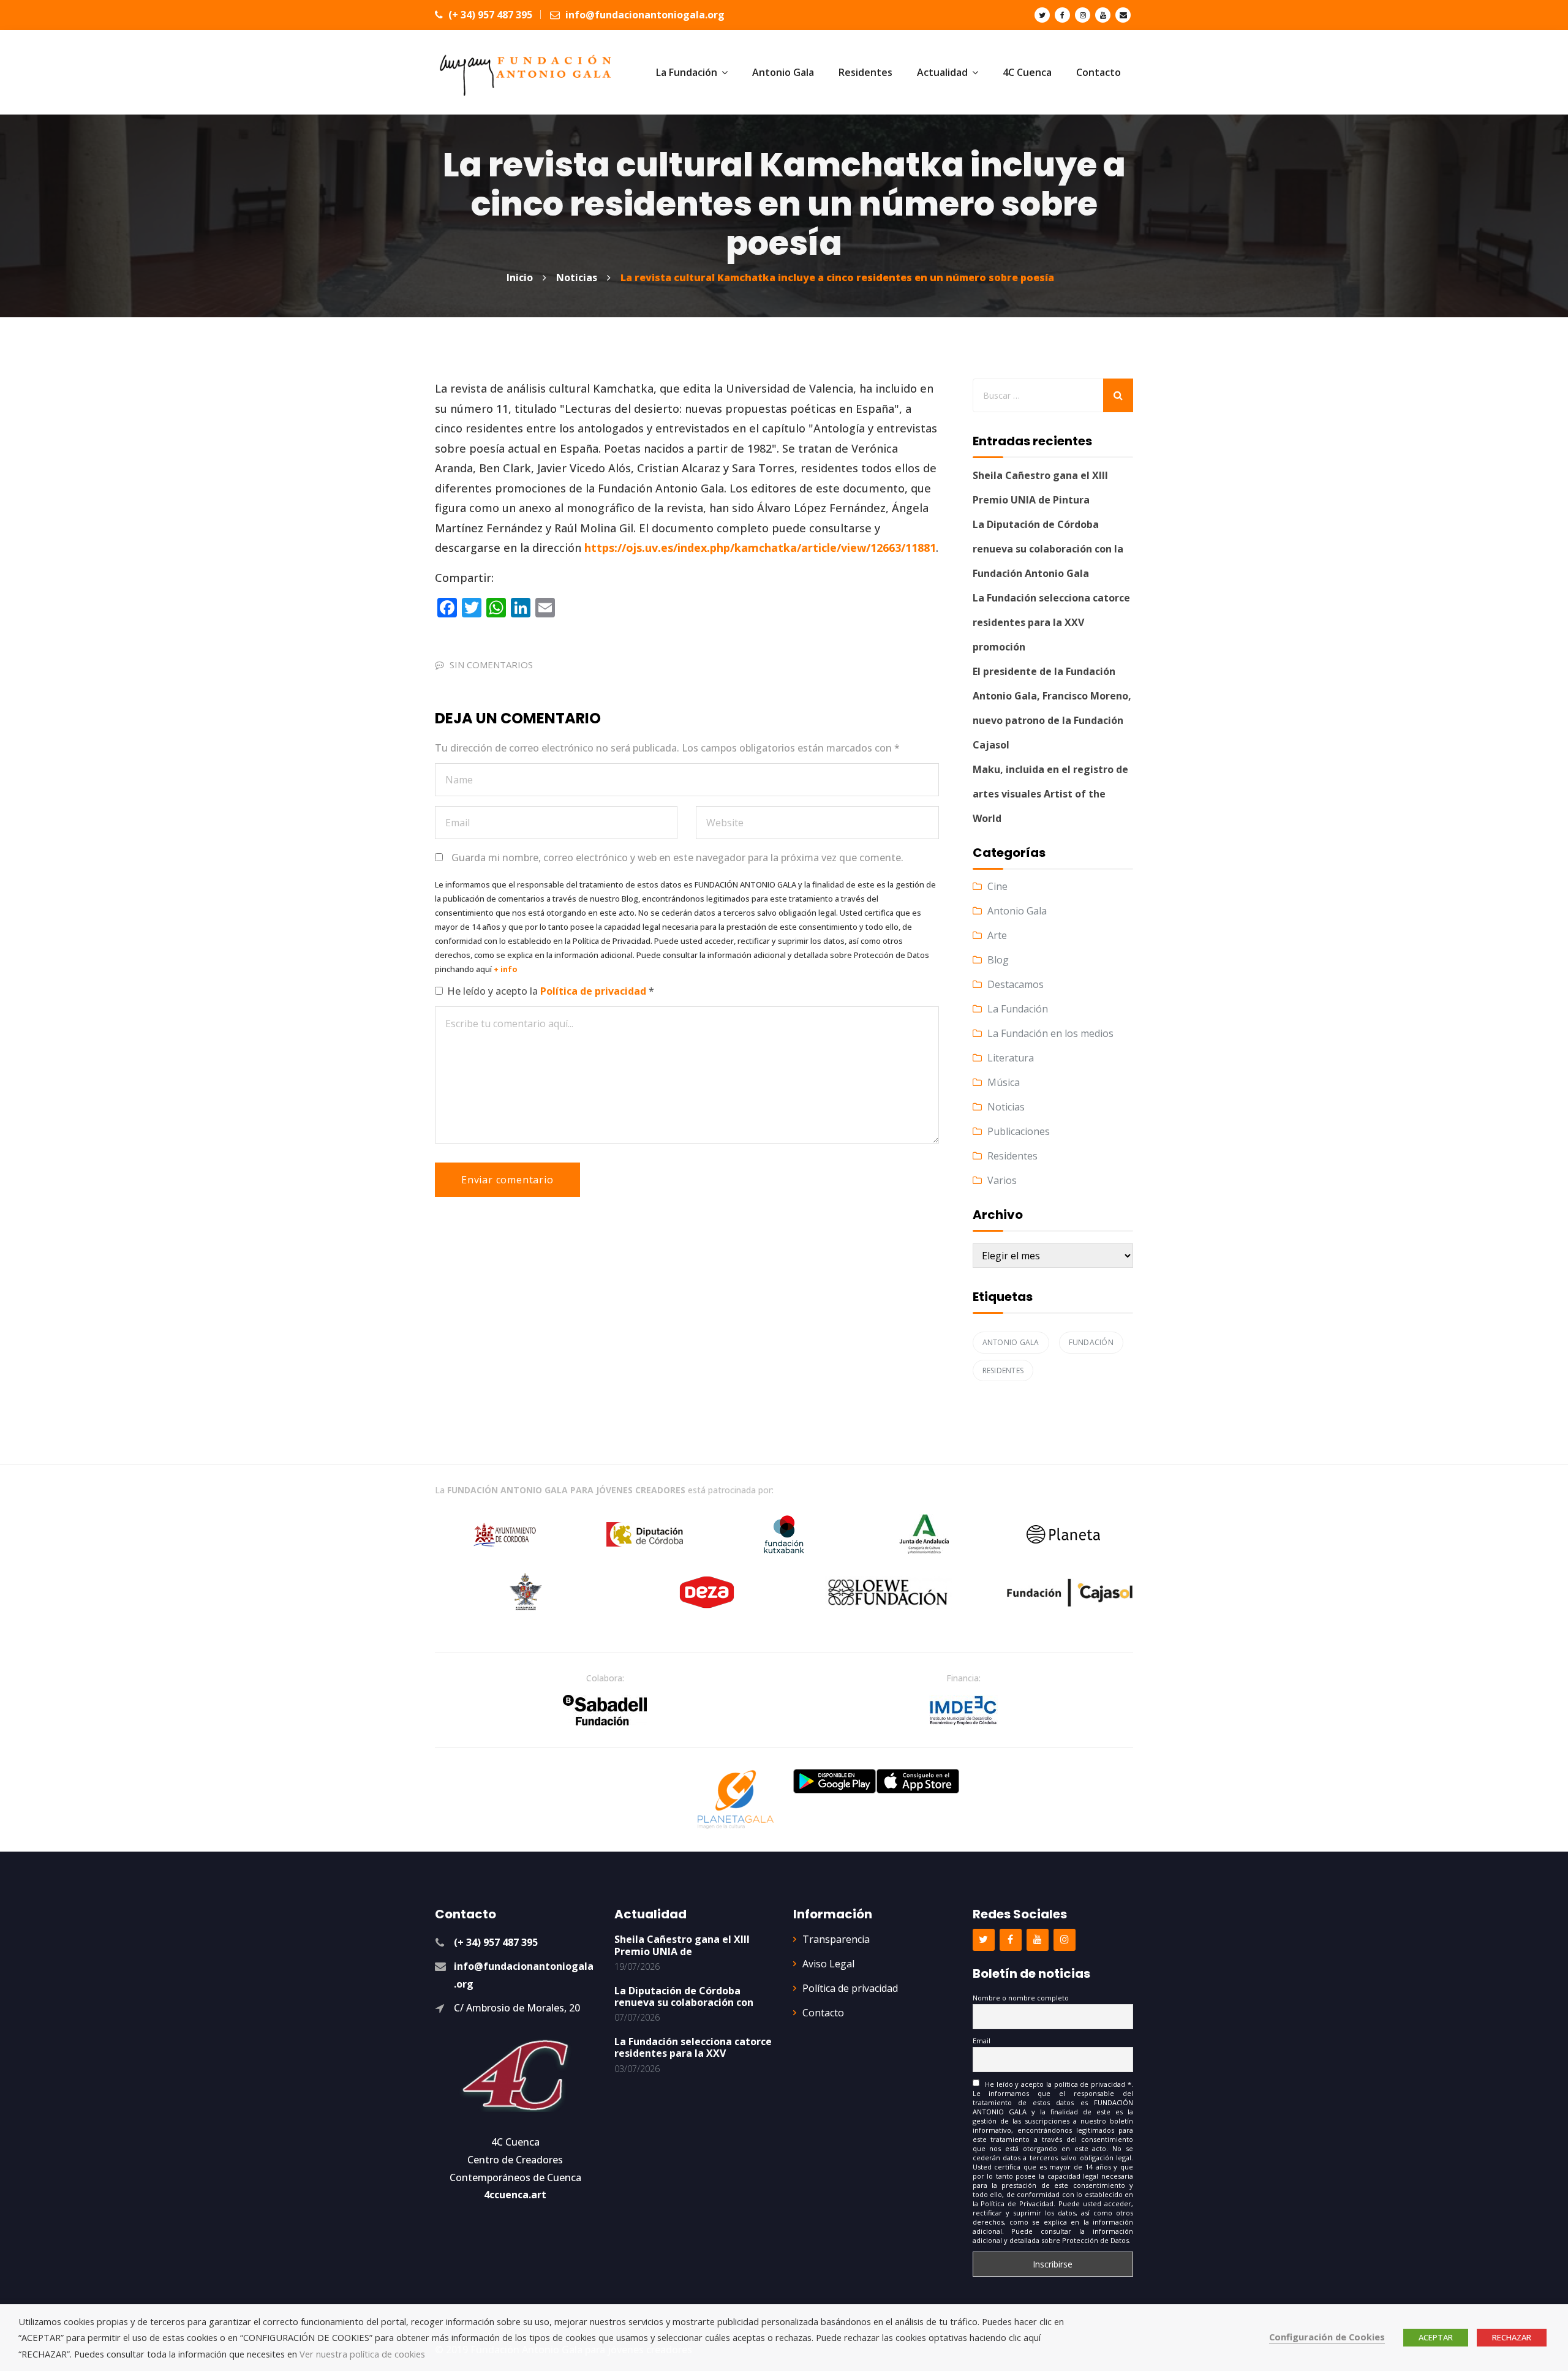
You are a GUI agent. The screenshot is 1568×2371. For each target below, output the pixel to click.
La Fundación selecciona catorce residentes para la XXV (693, 2047)
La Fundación (1018, 1009)
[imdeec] (963, 1710)
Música (1004, 1082)
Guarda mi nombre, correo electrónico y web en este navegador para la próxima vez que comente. (677, 858)
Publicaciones (1019, 1131)
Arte (997, 935)
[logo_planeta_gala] (736, 1800)
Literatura (1011, 1058)
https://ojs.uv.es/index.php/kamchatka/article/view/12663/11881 (760, 548)
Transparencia (836, 1939)
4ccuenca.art (515, 2195)
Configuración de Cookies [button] (1327, 2337)
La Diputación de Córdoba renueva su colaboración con (684, 1996)
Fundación (1091, 1342)
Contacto (823, 2013)
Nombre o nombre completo (1021, 1998)
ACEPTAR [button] (1436, 2337)
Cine (997, 886)
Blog (998, 960)
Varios (1002, 1180)
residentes (1003, 1370)
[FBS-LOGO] (605, 1710)
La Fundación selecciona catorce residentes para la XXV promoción (1051, 622)
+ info (506, 969)
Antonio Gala (1017, 911)
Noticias (1006, 1107)
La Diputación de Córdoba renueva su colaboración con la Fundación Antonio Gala (1048, 549)
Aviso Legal (828, 1964)
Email (982, 2041)
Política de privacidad (594, 991)
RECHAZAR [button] (1512, 2337)
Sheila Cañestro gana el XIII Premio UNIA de (682, 1945)
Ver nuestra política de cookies (362, 2354)
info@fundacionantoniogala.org (644, 15)
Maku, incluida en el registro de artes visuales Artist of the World (1050, 794)
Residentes (1012, 1156)
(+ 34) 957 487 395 (489, 15)
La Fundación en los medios (1050, 1033)
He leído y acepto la (551, 991)
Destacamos (1016, 984)
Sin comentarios (491, 665)
